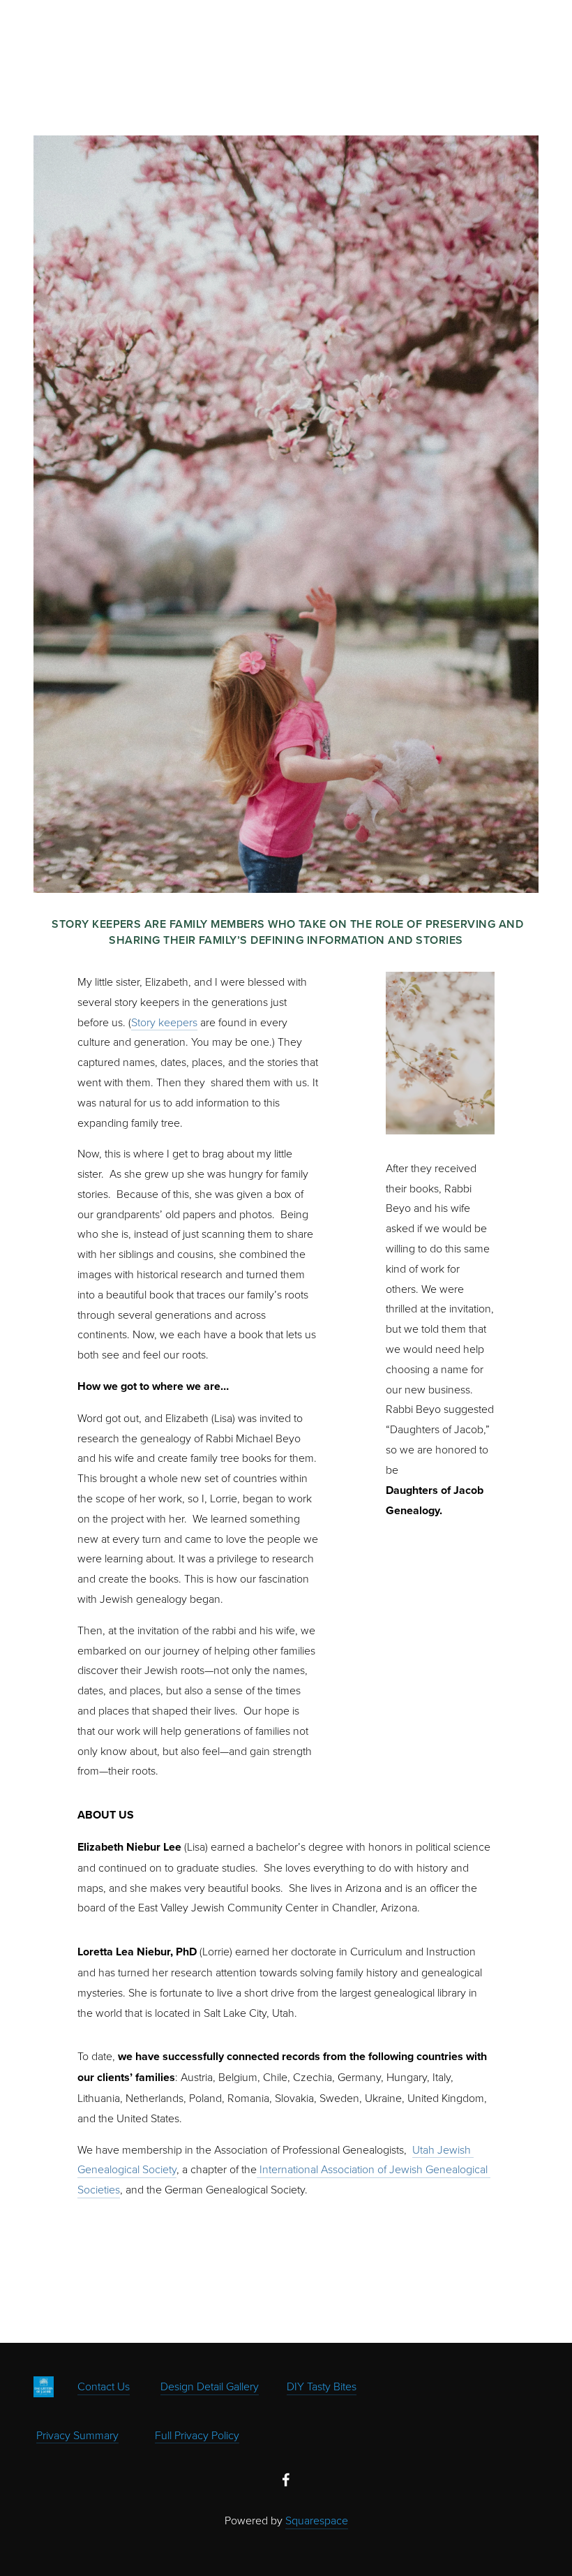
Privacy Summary (77, 2435)
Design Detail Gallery (210, 2386)
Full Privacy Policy (197, 2435)
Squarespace (317, 2520)
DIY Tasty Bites (322, 2386)
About (213, 43)
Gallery (161, 43)
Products (100, 43)
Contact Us (104, 2386)
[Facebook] (286, 2480)
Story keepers (164, 1022)
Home (46, 43)
